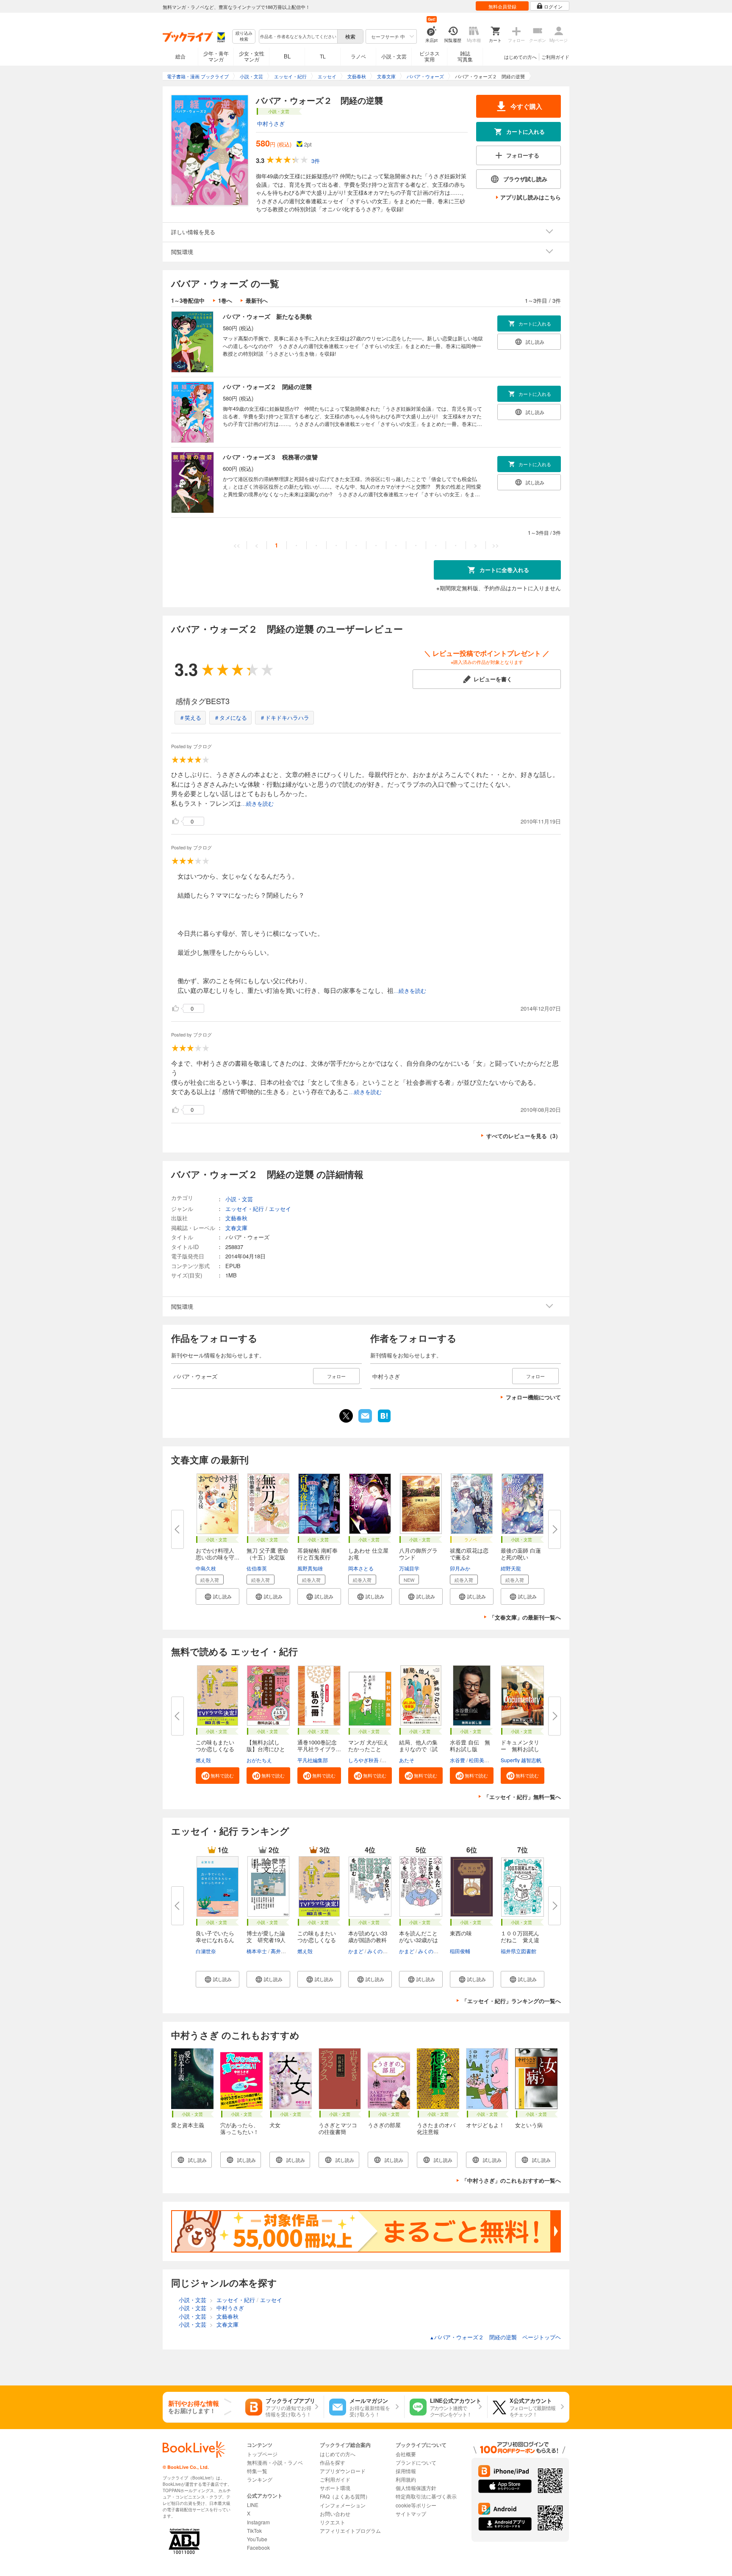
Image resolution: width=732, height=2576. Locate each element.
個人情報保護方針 (416, 2488)
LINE (253, 2505)
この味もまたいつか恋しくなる (317, 1936)
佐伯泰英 (257, 1568)
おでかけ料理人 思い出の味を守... (218, 1554)
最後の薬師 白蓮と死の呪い (521, 1554)
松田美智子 (482, 1760)
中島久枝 (206, 1568)
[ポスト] (346, 1416)
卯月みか (460, 1568)
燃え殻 (203, 1760)
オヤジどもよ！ (485, 2125)
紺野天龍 (511, 1568)
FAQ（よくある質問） (345, 2496)
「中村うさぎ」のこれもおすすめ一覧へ (511, 2180)
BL (287, 56)
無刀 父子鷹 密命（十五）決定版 (268, 1554)
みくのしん (380, 1951)
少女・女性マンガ (252, 56)
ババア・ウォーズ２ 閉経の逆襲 (267, 387)
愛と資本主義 (188, 2125)
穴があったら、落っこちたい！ (240, 2128)
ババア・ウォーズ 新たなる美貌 (267, 316)
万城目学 (409, 1568)
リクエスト (333, 2522)
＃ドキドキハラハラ (284, 717)
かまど (356, 1951)
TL (323, 56)
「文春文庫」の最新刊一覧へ (525, 1617)
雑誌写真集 (465, 56)
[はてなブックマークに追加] (384, 1421)
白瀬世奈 (206, 1951)
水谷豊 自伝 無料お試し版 (470, 1745)
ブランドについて (416, 2462)
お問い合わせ (335, 2514)
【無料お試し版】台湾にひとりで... (266, 1749)
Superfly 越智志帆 (521, 1760)
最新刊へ (257, 300)
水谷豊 (457, 1760)
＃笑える (190, 717)
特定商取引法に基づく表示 (426, 2496)
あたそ (407, 1760)
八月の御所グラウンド (418, 1554)
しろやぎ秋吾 (363, 1760)
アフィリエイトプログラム (350, 2530)
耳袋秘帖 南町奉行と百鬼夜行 (317, 1554)
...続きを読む (257, 804)
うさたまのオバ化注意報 (436, 2128)
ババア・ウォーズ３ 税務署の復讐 (270, 457)
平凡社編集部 (313, 1760)
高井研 (278, 1951)
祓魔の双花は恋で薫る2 (469, 1554)
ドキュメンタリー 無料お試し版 (520, 1749)
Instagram (258, 2522)
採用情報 (406, 2471)
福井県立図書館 (518, 1951)
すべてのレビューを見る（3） (524, 1136)
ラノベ (358, 56)
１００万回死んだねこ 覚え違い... (520, 1940)
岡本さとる (361, 1568)
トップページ (262, 2454)
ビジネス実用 (430, 56)
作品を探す (333, 2462)
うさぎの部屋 (384, 2125)
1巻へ (225, 300)
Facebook (258, 2547)
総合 (180, 56)
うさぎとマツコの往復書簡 (338, 2128)
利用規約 (406, 2479)
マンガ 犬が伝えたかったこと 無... (368, 1749)
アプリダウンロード (343, 2471)
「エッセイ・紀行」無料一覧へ (522, 1797)
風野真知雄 (310, 1568)
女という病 (529, 2125)
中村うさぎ (271, 123)
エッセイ (280, 1209)
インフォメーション (343, 2505)
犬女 (275, 2125)
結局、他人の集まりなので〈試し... (418, 1749)
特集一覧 (257, 2471)
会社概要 (406, 2454)
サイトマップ (411, 2514)
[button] (218, 1596)
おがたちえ (259, 1760)
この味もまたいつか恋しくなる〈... (215, 1749)
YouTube (257, 2539)
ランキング (260, 2479)
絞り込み (244, 36)
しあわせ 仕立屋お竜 (368, 1554)
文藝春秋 (236, 1218)
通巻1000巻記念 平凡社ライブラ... (320, 1745)
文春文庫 (236, 1228)
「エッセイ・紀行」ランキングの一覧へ (511, 2001)
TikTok (254, 2530)
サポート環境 (335, 2488)
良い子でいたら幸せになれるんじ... (215, 1940)
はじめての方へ (520, 57)
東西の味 (461, 1933)
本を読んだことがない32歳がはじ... (419, 1940)
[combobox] (298, 36)
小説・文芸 (394, 56)
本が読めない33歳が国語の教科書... (368, 1940)
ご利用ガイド (555, 57)
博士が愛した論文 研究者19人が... (266, 1940)
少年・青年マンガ (216, 56)
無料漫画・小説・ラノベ (275, 2462)
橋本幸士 (257, 1951)
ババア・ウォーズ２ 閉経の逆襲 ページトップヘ (495, 2337)
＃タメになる (230, 717)
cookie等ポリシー (416, 2505)
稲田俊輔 (460, 1951)
